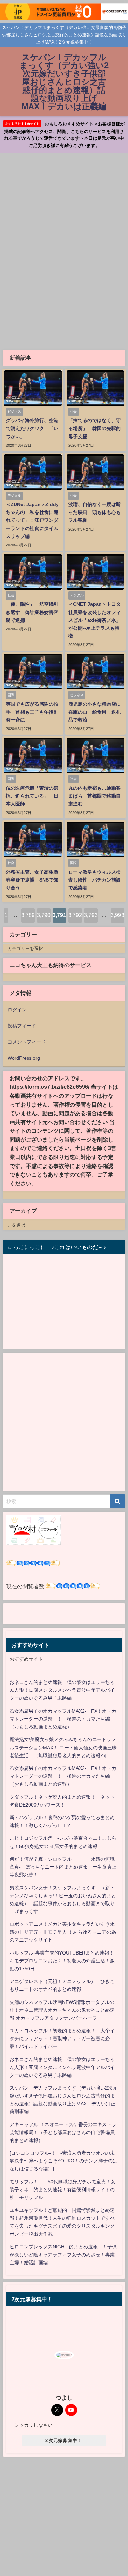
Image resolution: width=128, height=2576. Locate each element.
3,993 (117, 915)
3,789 (28, 915)
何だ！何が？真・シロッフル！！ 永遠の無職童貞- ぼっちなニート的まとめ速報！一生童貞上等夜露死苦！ (63, 1867)
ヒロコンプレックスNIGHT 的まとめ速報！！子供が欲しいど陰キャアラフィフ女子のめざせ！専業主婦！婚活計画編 (63, 2255)
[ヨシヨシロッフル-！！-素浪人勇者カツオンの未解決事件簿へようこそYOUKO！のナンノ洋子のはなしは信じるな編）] (63, 2161)
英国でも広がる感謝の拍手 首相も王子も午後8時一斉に (32, 712)
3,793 (91, 915)
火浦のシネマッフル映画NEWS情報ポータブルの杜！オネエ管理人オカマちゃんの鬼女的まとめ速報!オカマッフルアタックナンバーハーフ (62, 2010)
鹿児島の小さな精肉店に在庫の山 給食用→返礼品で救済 (95, 712)
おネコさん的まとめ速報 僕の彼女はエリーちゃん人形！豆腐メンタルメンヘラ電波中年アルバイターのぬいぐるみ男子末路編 (62, 1690)
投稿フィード (22, 1026)
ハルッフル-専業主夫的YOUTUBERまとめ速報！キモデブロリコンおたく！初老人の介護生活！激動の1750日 (62, 1961)
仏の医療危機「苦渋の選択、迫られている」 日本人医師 (32, 796)
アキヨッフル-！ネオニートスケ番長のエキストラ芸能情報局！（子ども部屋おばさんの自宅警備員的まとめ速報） (63, 2132)
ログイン (17, 1010)
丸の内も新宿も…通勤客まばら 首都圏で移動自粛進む (95, 796)
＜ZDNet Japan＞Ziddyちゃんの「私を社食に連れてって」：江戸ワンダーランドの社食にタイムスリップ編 (32, 520)
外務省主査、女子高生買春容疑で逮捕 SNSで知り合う (32, 880)
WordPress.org (24, 1058)
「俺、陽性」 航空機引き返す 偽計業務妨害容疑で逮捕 (32, 612)
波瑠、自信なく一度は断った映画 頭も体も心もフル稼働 (95, 512)
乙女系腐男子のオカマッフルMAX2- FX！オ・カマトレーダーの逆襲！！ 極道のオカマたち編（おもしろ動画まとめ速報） (63, 1719)
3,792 (75, 915)
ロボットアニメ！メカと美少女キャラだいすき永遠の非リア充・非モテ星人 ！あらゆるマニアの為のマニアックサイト (63, 1932)
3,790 (44, 915)
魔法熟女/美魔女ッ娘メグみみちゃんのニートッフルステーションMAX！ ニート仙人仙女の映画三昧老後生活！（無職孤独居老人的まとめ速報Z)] (63, 1747)
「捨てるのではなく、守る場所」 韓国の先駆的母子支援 (95, 428)
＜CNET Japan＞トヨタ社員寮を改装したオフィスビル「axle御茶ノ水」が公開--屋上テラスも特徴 (95, 620)
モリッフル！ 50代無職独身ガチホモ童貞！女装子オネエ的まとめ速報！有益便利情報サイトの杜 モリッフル (62, 2190)
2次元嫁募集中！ (64, 2441)
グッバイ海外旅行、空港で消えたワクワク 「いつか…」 (32, 428)
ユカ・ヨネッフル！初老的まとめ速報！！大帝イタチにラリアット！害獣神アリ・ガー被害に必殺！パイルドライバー (62, 2038)
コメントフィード (27, 1042)
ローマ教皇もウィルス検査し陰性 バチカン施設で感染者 (95, 880)
